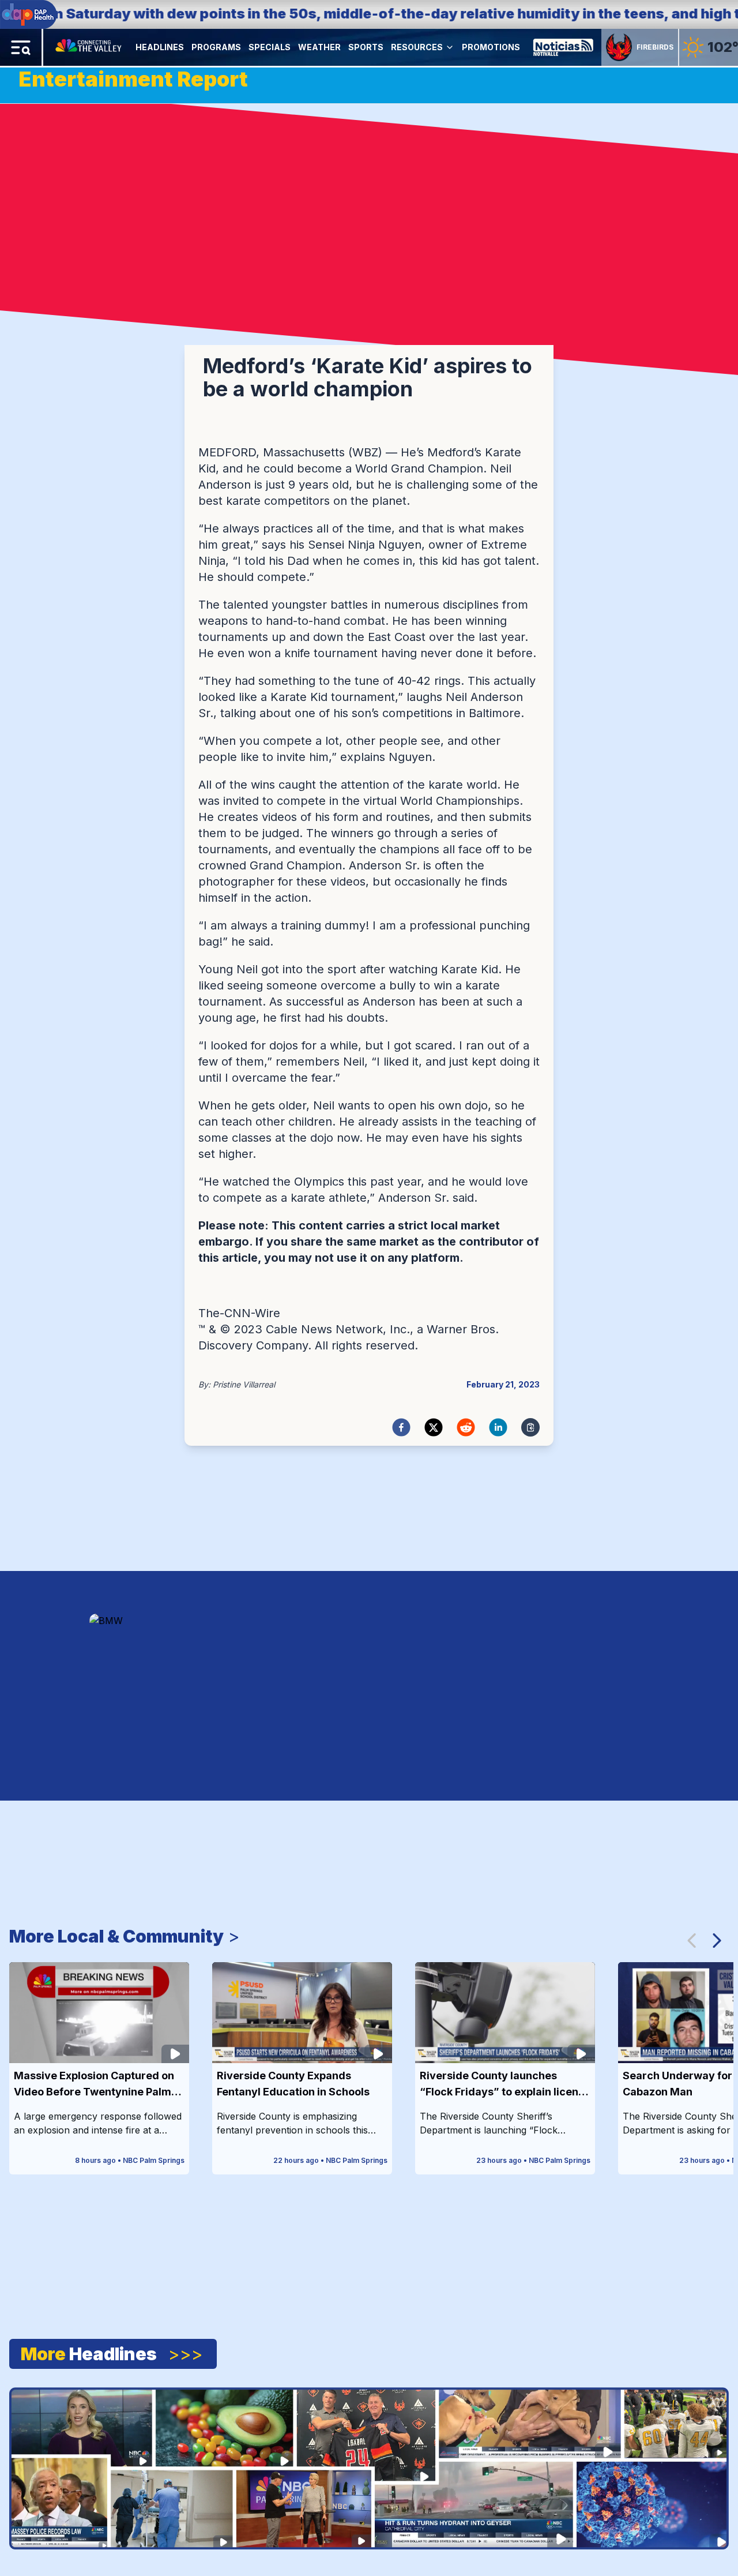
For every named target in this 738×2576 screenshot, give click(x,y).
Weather (319, 47)
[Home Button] (89, 47)
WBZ (365, 452)
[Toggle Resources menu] (450, 47)
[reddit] (466, 1427)
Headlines (160, 47)
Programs (216, 47)
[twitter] (434, 1427)
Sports (366, 47)
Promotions (491, 47)
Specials (270, 47)
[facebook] (401, 1427)
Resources (417, 47)
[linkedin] (498, 1427)
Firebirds (655, 47)
